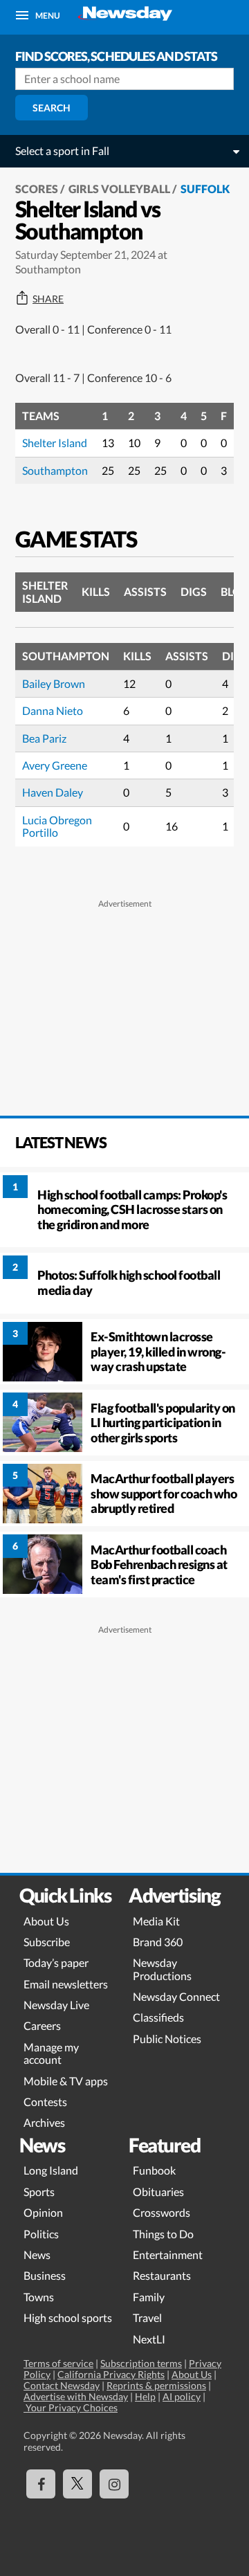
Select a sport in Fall (62, 151)
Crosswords (162, 2212)
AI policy (182, 2396)
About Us (46, 1921)
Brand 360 (158, 1942)
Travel (147, 2318)
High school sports (68, 2318)
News (37, 2255)
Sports (39, 2192)
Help (145, 2396)
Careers (42, 2025)
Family (149, 2297)
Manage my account (51, 2053)
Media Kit (156, 1921)
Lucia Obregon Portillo (57, 826)
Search (52, 108)
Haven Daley (53, 792)
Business (45, 2275)
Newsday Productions (162, 1969)
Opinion (43, 2212)
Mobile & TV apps (66, 2081)
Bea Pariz (44, 738)
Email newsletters (66, 1984)
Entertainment (168, 2255)
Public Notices (167, 2039)
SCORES (37, 189)
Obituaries (158, 2192)
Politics (41, 2234)
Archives (44, 2122)
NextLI (149, 2339)
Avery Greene (55, 765)
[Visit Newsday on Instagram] (114, 2484)
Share (48, 299)
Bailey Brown (54, 683)
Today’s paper (56, 1962)
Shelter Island (55, 443)
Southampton (55, 470)
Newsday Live (56, 2005)
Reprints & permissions (156, 2385)
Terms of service (58, 2363)
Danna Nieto (53, 710)
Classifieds (158, 2017)
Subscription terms (141, 2363)
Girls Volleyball (119, 189)
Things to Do (163, 2234)
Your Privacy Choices (71, 2407)
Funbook (154, 2170)
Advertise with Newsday (76, 2396)
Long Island (51, 2170)
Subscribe (47, 1942)
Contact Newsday (62, 2385)
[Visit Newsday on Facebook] (41, 2484)
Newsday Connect (176, 1996)
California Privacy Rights (111, 2374)
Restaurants (162, 2275)
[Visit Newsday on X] (77, 2484)
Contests (45, 2102)
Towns (39, 2297)
